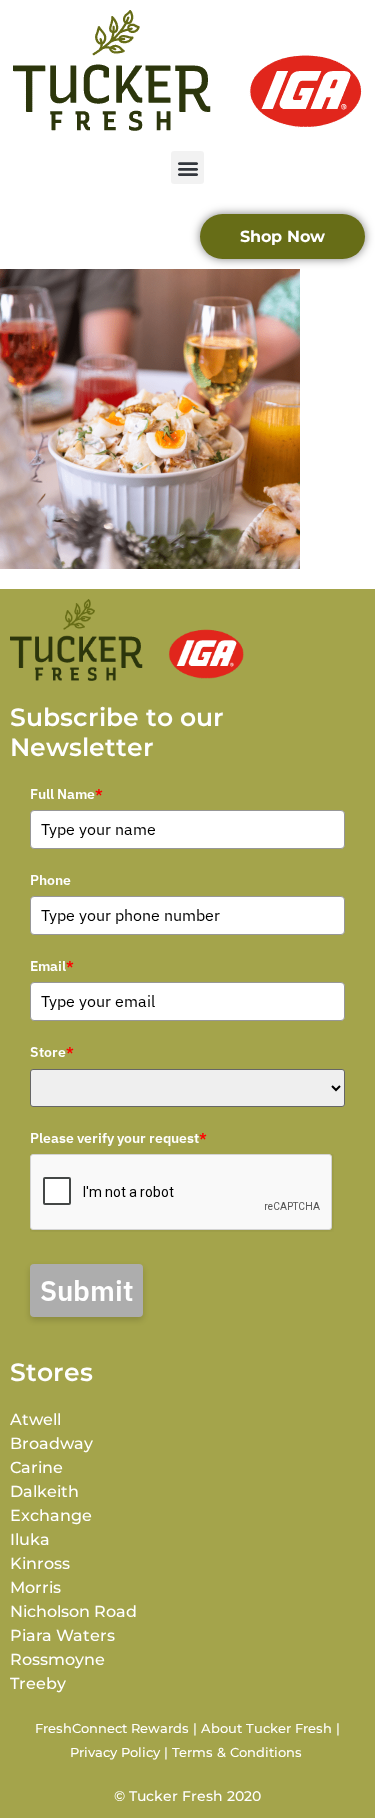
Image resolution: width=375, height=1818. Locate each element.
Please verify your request (118, 1138)
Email (52, 966)
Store (52, 1052)
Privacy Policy (115, 1752)
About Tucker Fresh (266, 1728)
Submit (86, 1290)
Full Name (66, 794)
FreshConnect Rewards (112, 1728)
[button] (187, 167)
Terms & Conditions (237, 1752)
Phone (50, 880)
